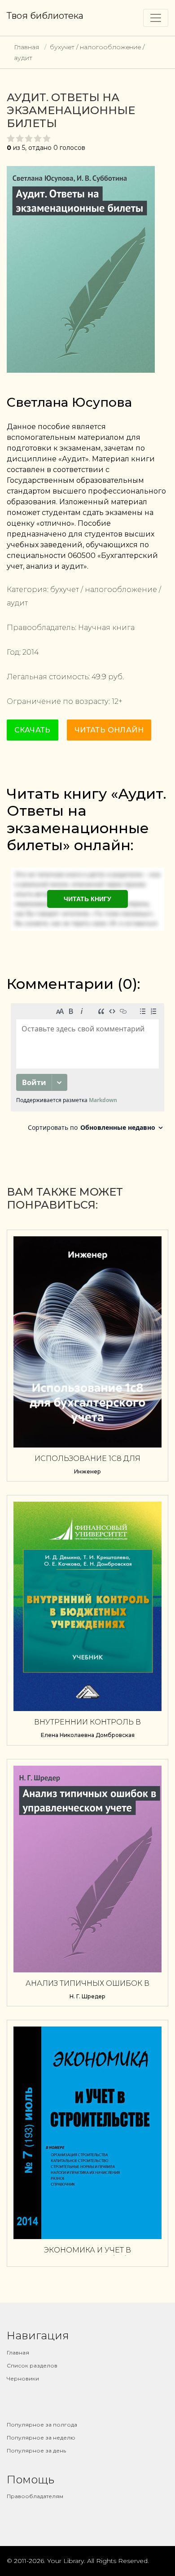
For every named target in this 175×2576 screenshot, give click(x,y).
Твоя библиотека (45, 16)
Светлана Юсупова (69, 402)
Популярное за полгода (42, 2425)
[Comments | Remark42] (87, 1070)
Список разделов (32, 2365)
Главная (26, 47)
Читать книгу (87, 899)
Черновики (23, 2378)
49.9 (99, 677)
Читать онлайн (109, 730)
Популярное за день (36, 2450)
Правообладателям (35, 2496)
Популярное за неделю (41, 2438)
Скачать (33, 730)
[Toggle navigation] (156, 18)
